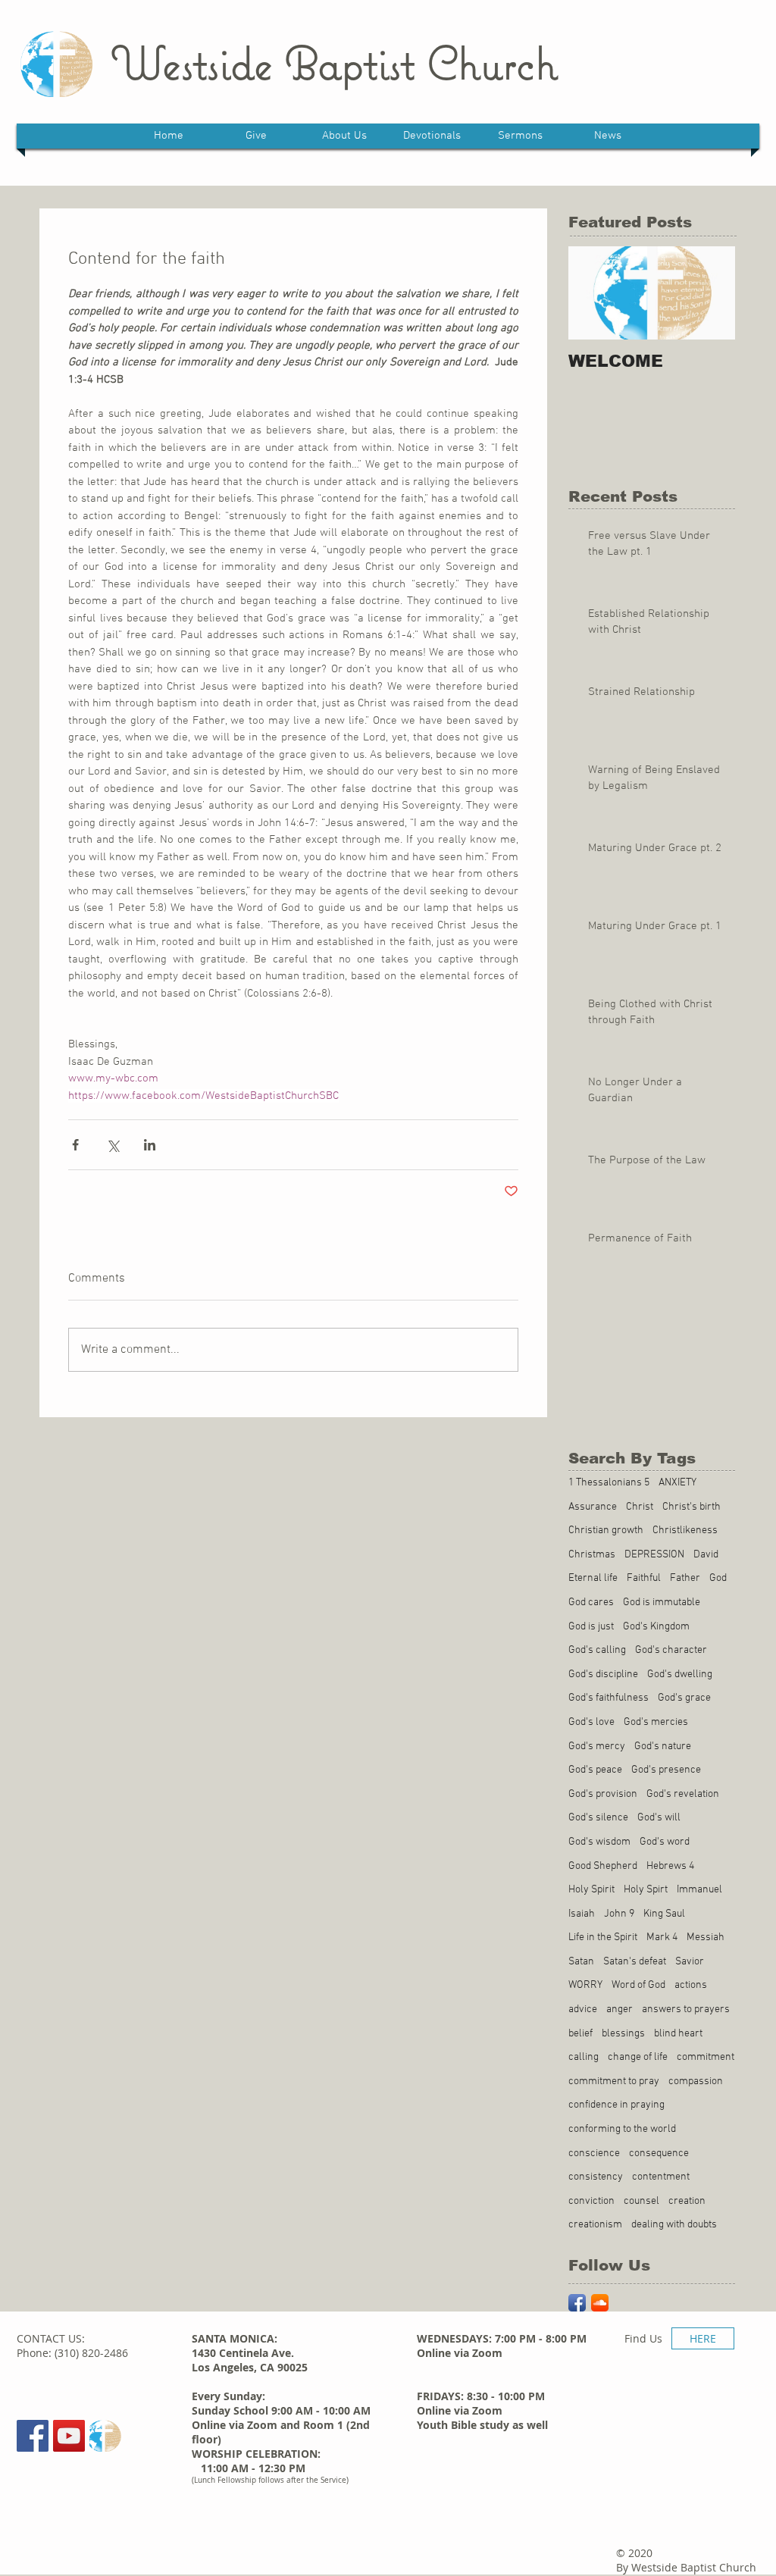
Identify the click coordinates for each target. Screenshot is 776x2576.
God (718, 1578)
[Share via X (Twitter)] (113, 1145)
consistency (596, 2177)
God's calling (597, 1650)
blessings (623, 2034)
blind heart (678, 2034)
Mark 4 (662, 1937)
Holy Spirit (591, 1890)
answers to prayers (686, 2009)
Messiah (706, 1937)
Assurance (593, 1507)
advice (583, 2009)
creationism (595, 2225)
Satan (581, 1962)
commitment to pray (614, 2081)
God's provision (603, 1794)
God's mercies (656, 1722)
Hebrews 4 (670, 1866)
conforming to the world (622, 2129)
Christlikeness (685, 1531)
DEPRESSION (654, 1555)
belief (580, 2034)
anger (620, 2009)
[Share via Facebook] (75, 1145)
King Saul (664, 1914)
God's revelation (683, 1794)
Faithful (644, 1578)
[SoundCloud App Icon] (600, 2303)
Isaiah (582, 1914)
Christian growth (606, 1531)
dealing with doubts (674, 2225)
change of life (638, 2057)
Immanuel (699, 1890)
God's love (591, 1722)
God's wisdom (599, 1842)
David (706, 1555)
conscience (594, 2153)
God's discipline (603, 1675)
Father (685, 1578)
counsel (641, 2201)
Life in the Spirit (603, 1937)
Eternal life (593, 1578)
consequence (659, 2153)
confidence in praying (616, 2105)
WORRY (585, 1985)
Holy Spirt (646, 1890)
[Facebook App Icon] (577, 2303)
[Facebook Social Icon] (33, 2436)
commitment (706, 2057)
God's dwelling (680, 1675)
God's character (671, 1650)
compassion (696, 2081)
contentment (661, 2177)
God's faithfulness (609, 1698)
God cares (591, 1603)
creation (687, 2201)
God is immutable (662, 1603)
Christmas (592, 1555)
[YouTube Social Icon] (69, 2436)
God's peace (595, 1770)
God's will (659, 1818)
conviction (591, 2201)
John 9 (619, 1914)
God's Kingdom (656, 1627)
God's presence (666, 1770)
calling (584, 2057)
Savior (690, 1962)
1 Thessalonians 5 (609, 1483)
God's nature (663, 1747)
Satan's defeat (635, 1962)
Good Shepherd (603, 1866)
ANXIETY (677, 1483)
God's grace (684, 1698)
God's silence (598, 1818)
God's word (665, 1842)
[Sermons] (105, 2436)
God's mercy (597, 1747)
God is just (591, 1627)
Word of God (638, 1985)
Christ (640, 1507)
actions (691, 1985)
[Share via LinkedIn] (150, 1145)
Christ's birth (692, 1507)
